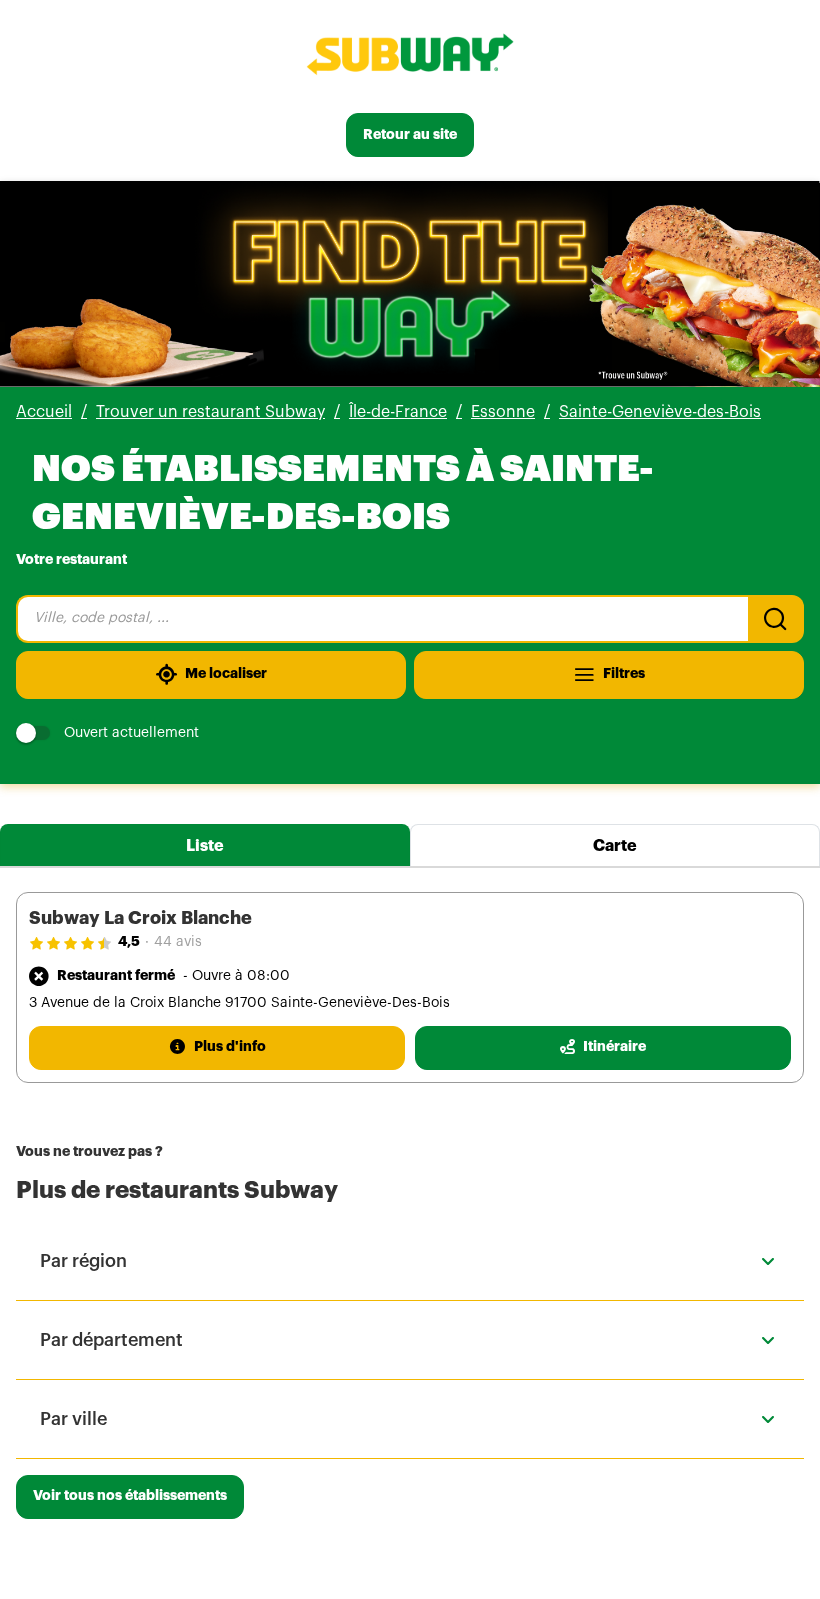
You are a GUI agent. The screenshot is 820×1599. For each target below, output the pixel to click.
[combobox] (382, 619)
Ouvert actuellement (131, 733)
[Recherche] (776, 619)
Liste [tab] (205, 846)
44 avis (178, 942)
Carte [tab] (615, 846)
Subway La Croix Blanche (140, 918)
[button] (410, 1261)
